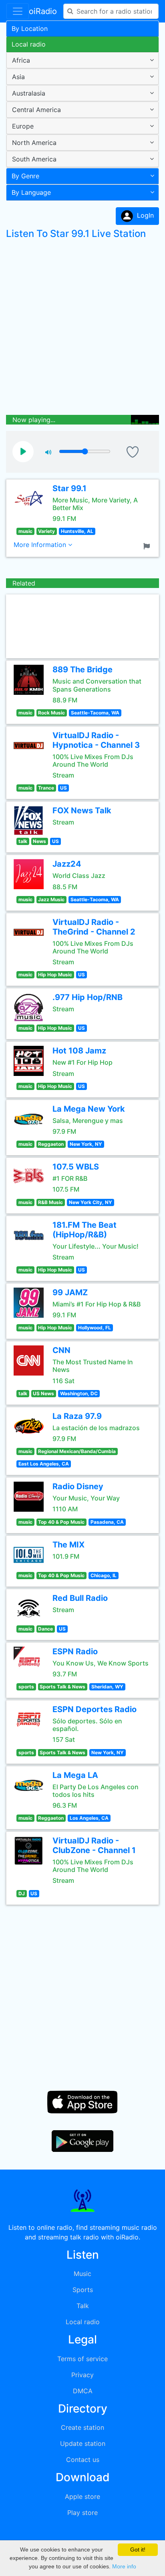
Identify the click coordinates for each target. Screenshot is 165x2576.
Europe (23, 126)
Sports (83, 2290)
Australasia (29, 93)
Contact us (83, 2460)
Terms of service (82, 2359)
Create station (82, 2427)
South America (34, 159)
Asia (18, 77)
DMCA (83, 2391)
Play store (82, 2513)
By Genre (25, 176)
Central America (36, 110)
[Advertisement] (82, 329)
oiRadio (43, 11)
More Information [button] (41, 545)
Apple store (82, 2496)
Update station (83, 2443)
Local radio (29, 44)
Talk (83, 2306)
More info (124, 2566)
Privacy (82, 2375)
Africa (21, 60)
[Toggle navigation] (18, 11)
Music (82, 2274)
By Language (31, 192)
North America (34, 143)
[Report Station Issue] (148, 545)
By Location (30, 29)
